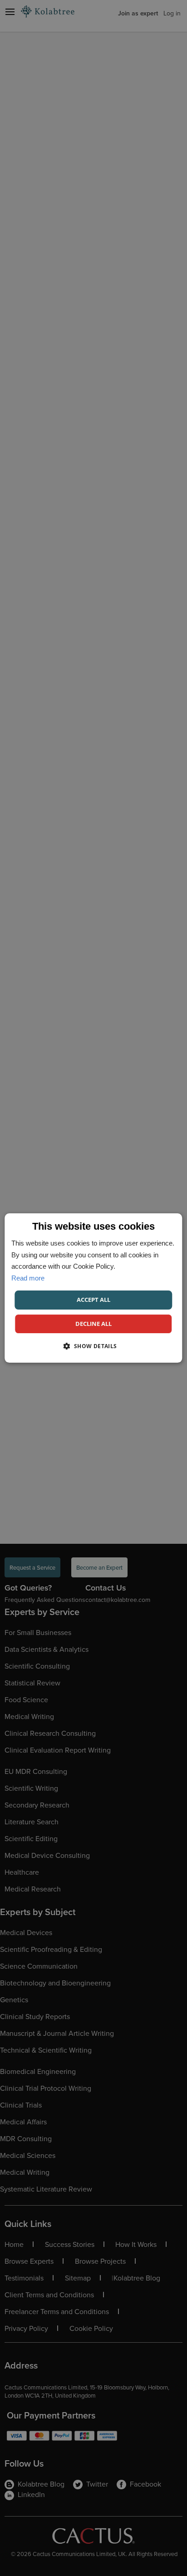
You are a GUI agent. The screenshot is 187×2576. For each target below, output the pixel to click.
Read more (28, 1278)
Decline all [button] (93, 1324)
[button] (93, 1346)
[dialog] (93, 1288)
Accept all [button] (93, 1300)
